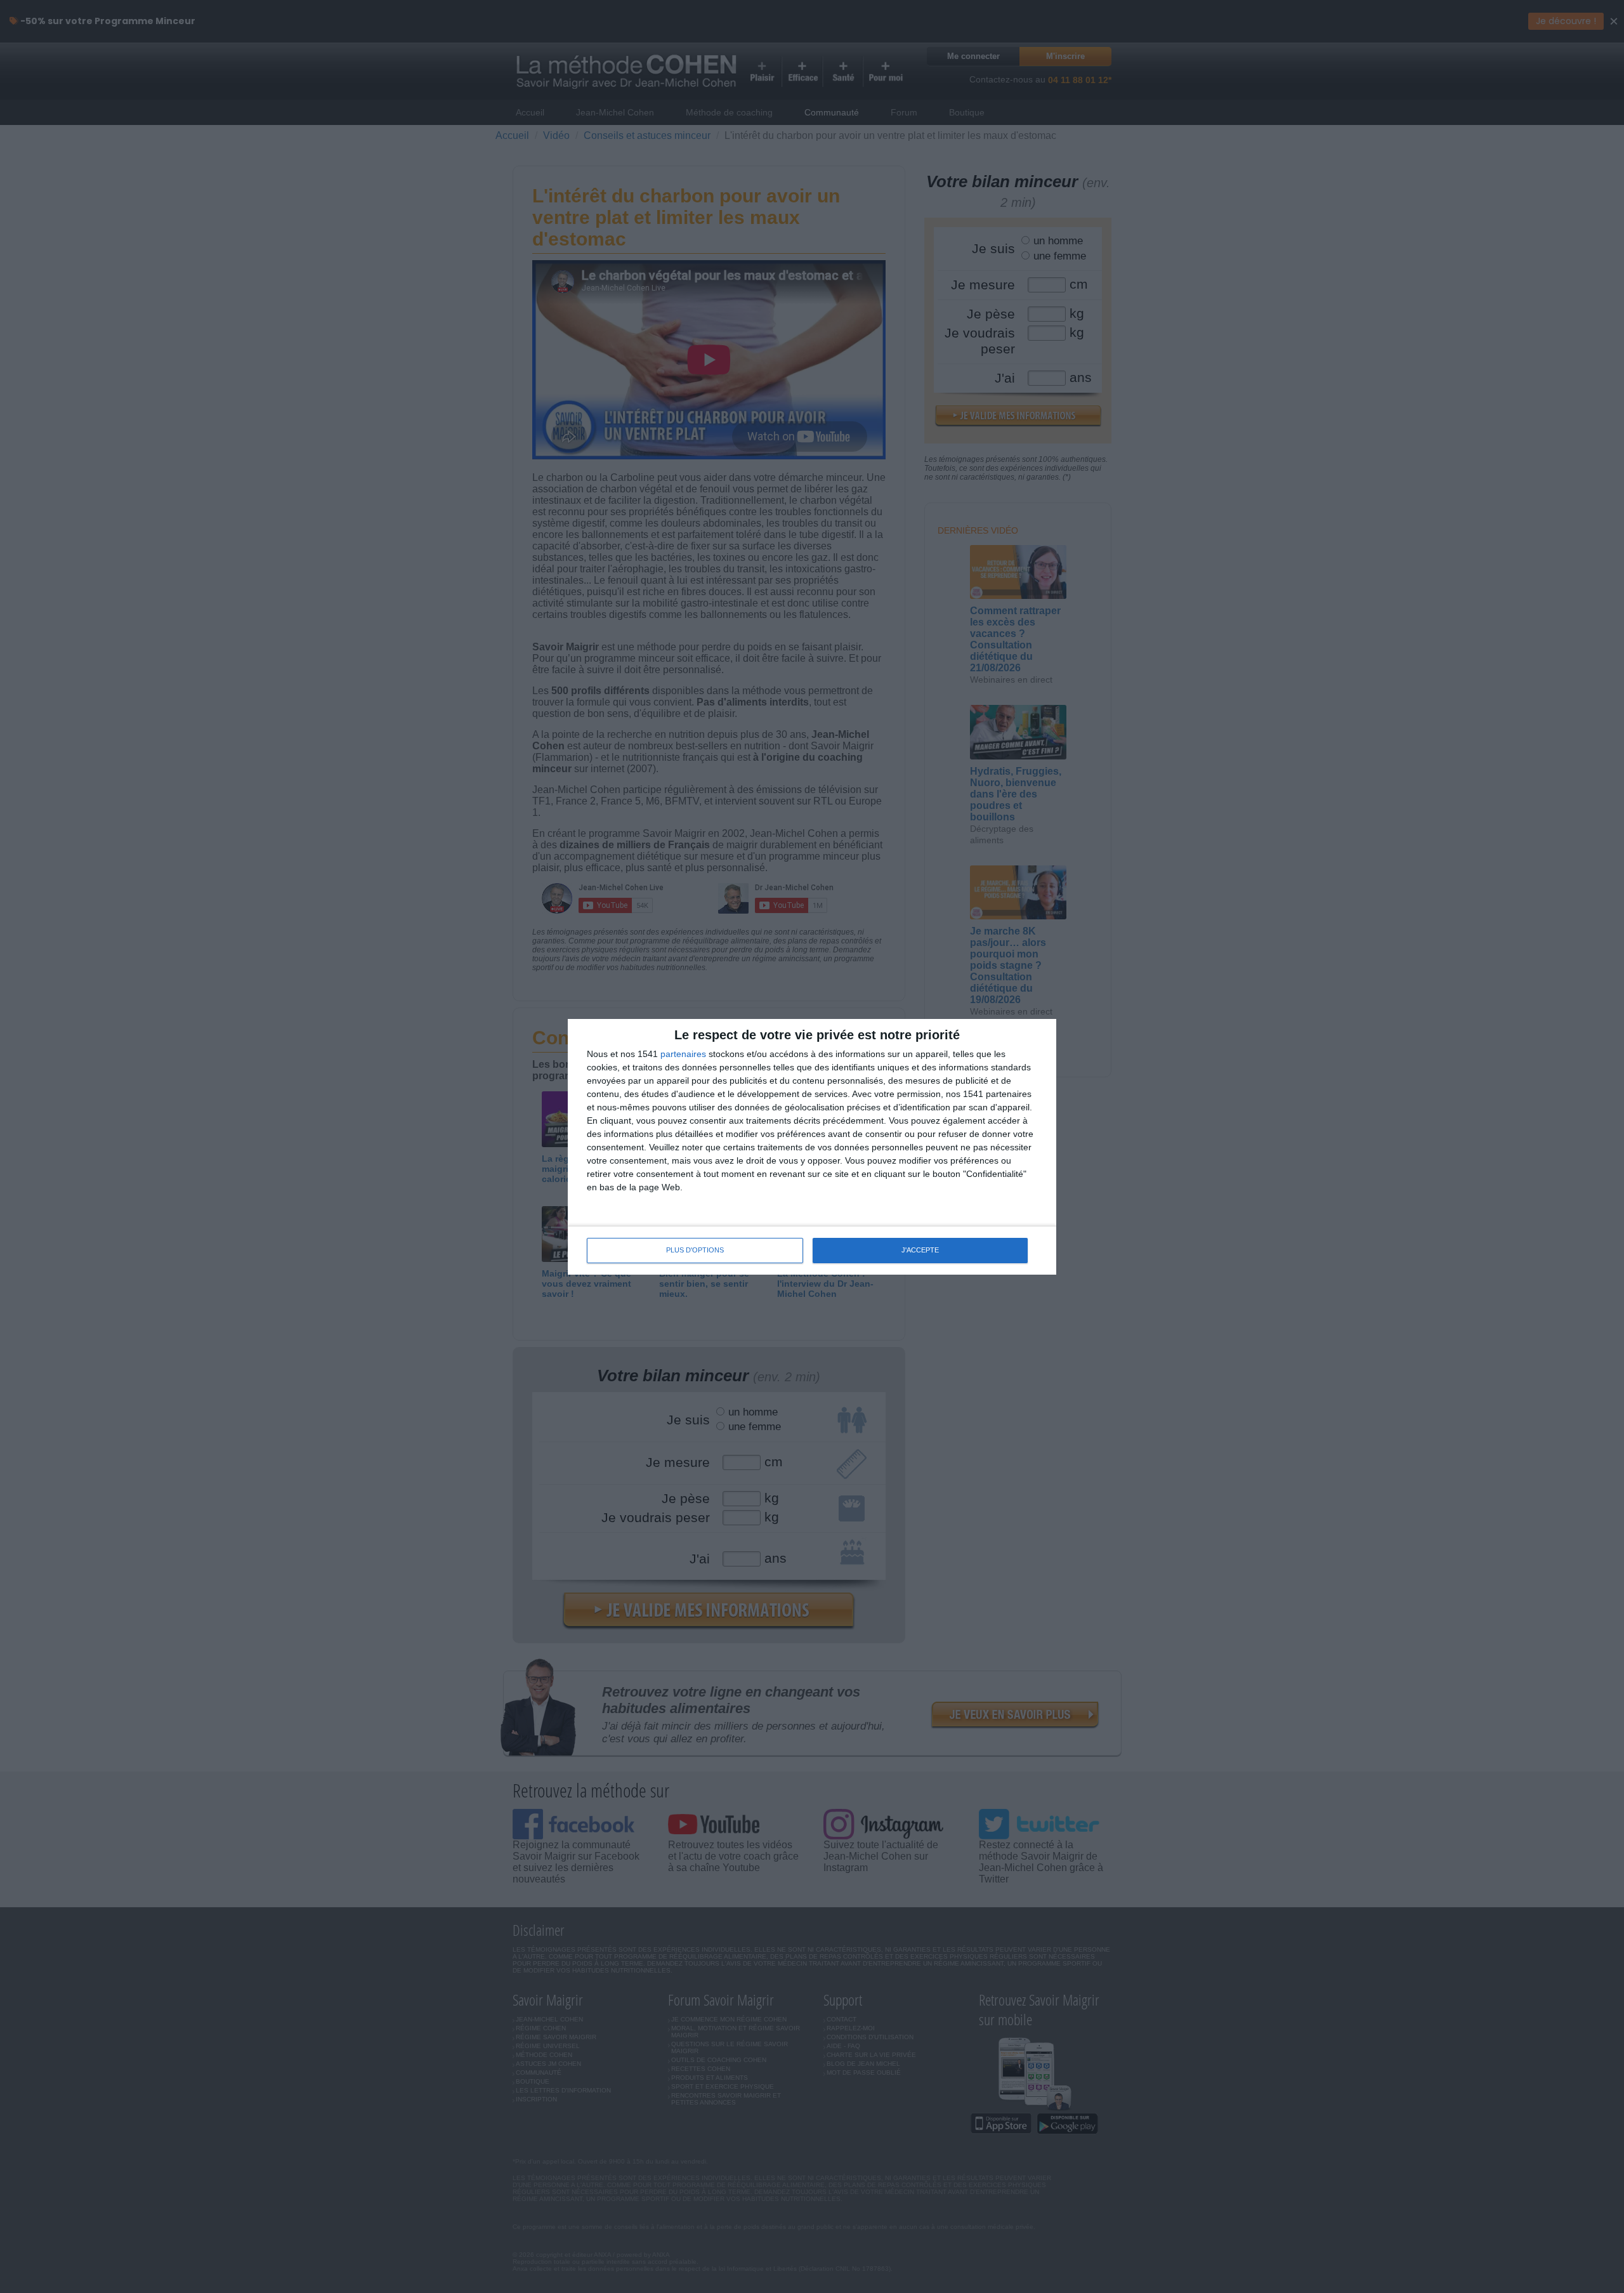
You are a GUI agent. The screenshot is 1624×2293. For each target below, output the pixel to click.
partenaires (683, 1054)
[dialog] (812, 1147)
